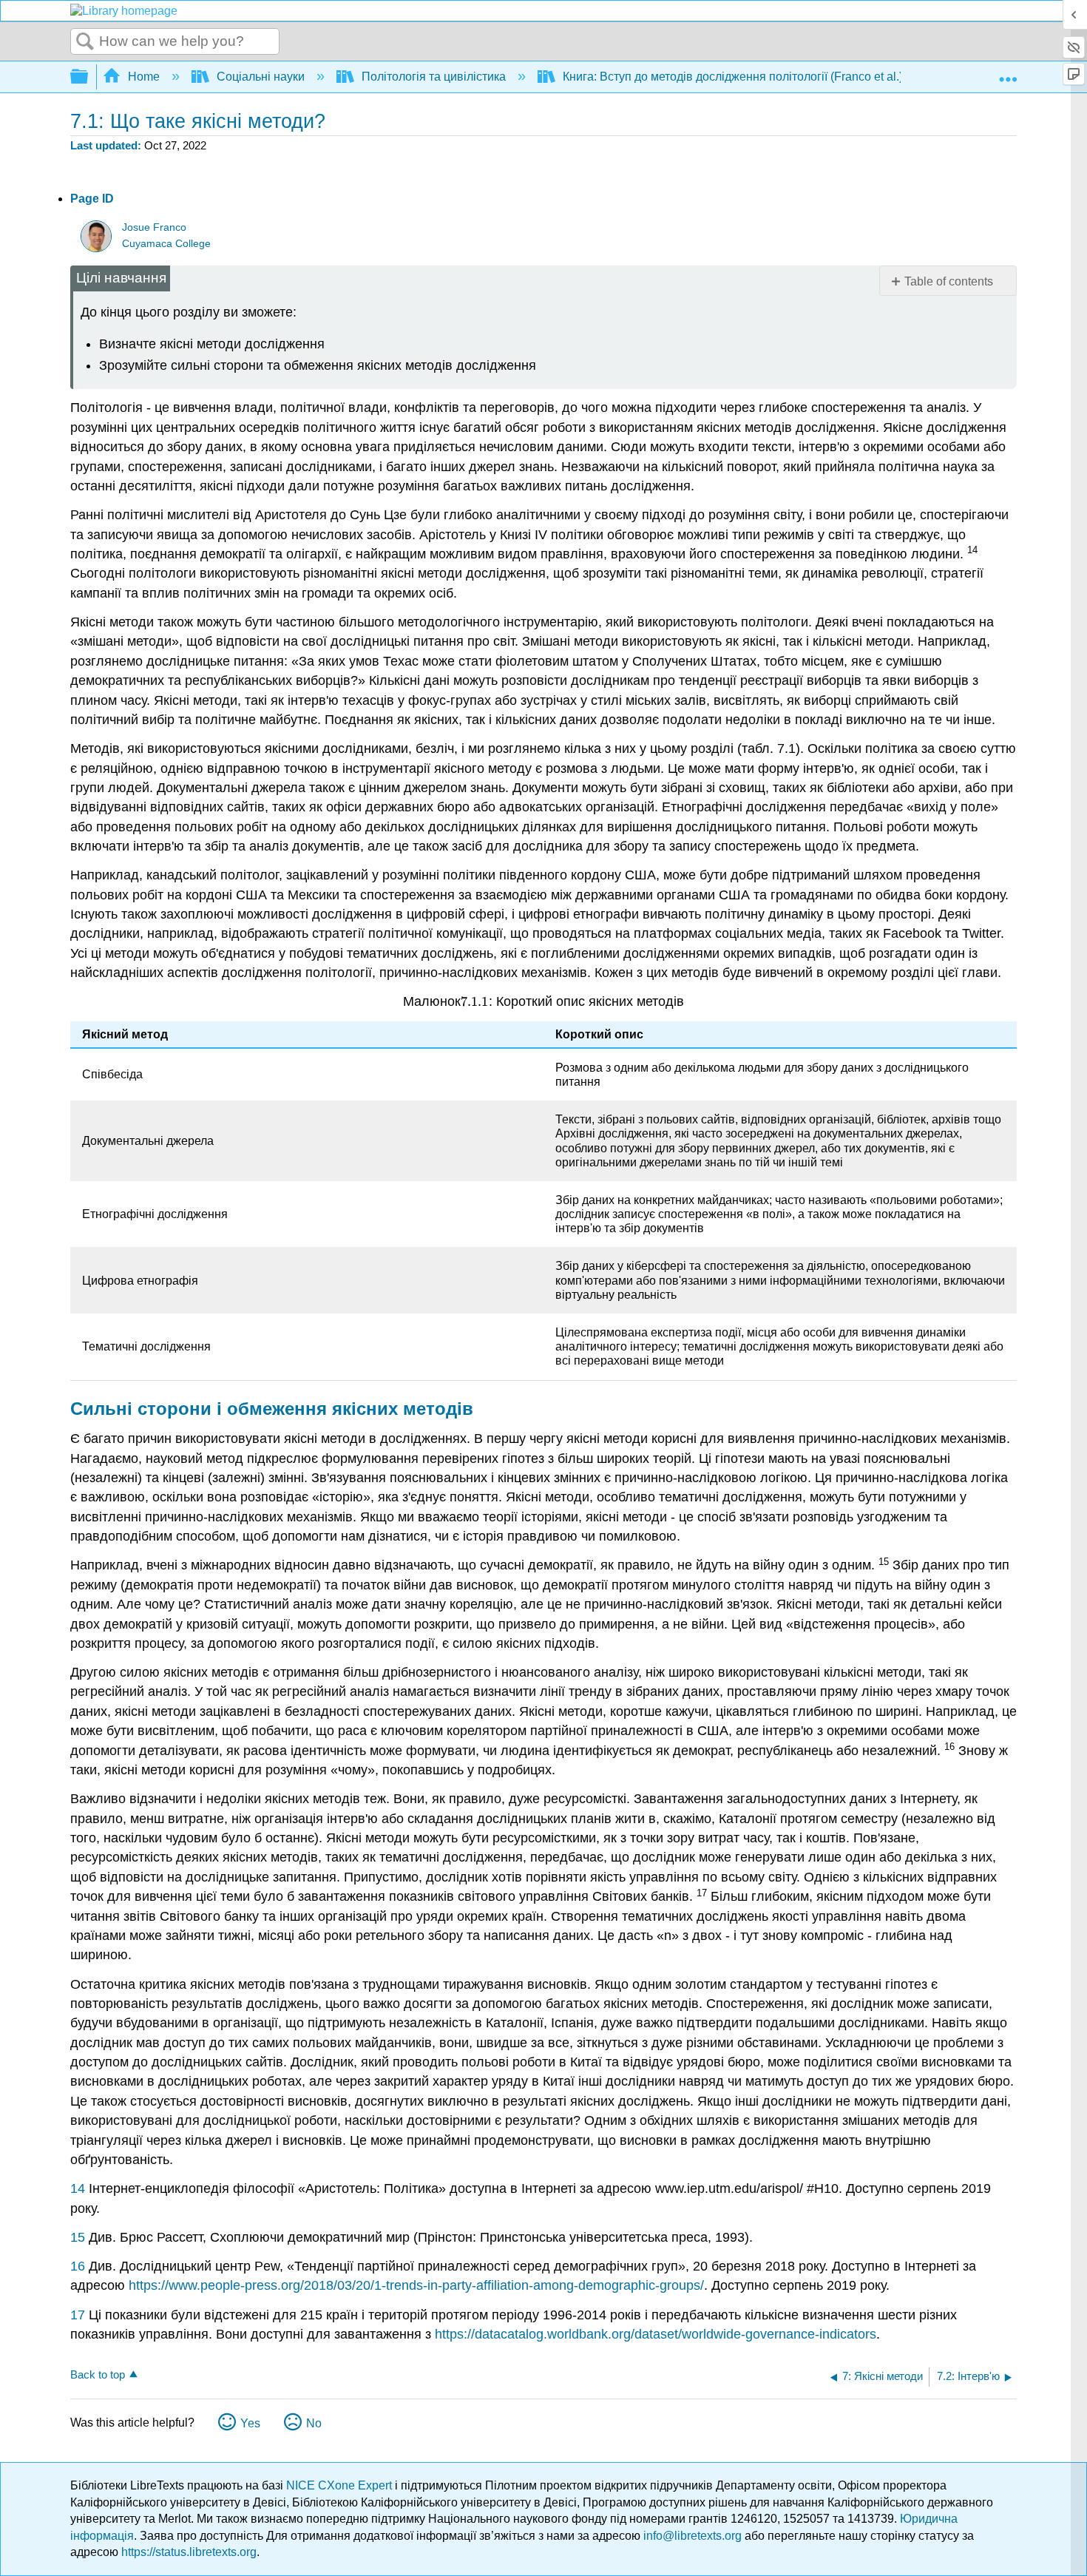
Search (85, 42)
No (314, 2423)
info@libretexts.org (693, 2536)
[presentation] (475, 1001)
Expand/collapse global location (1008, 72)
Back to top (98, 2374)
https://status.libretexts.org (189, 2552)
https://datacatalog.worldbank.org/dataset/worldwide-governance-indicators (656, 2334)
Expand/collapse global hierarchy (89, 77)
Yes (250, 2423)
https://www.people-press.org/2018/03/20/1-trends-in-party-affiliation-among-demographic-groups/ (416, 2285)
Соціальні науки (261, 77)
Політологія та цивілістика (434, 77)
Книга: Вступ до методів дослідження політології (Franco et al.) (733, 77)
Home (144, 77)
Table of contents (949, 281)
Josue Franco (154, 227)
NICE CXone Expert (341, 2485)
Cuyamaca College (166, 244)
